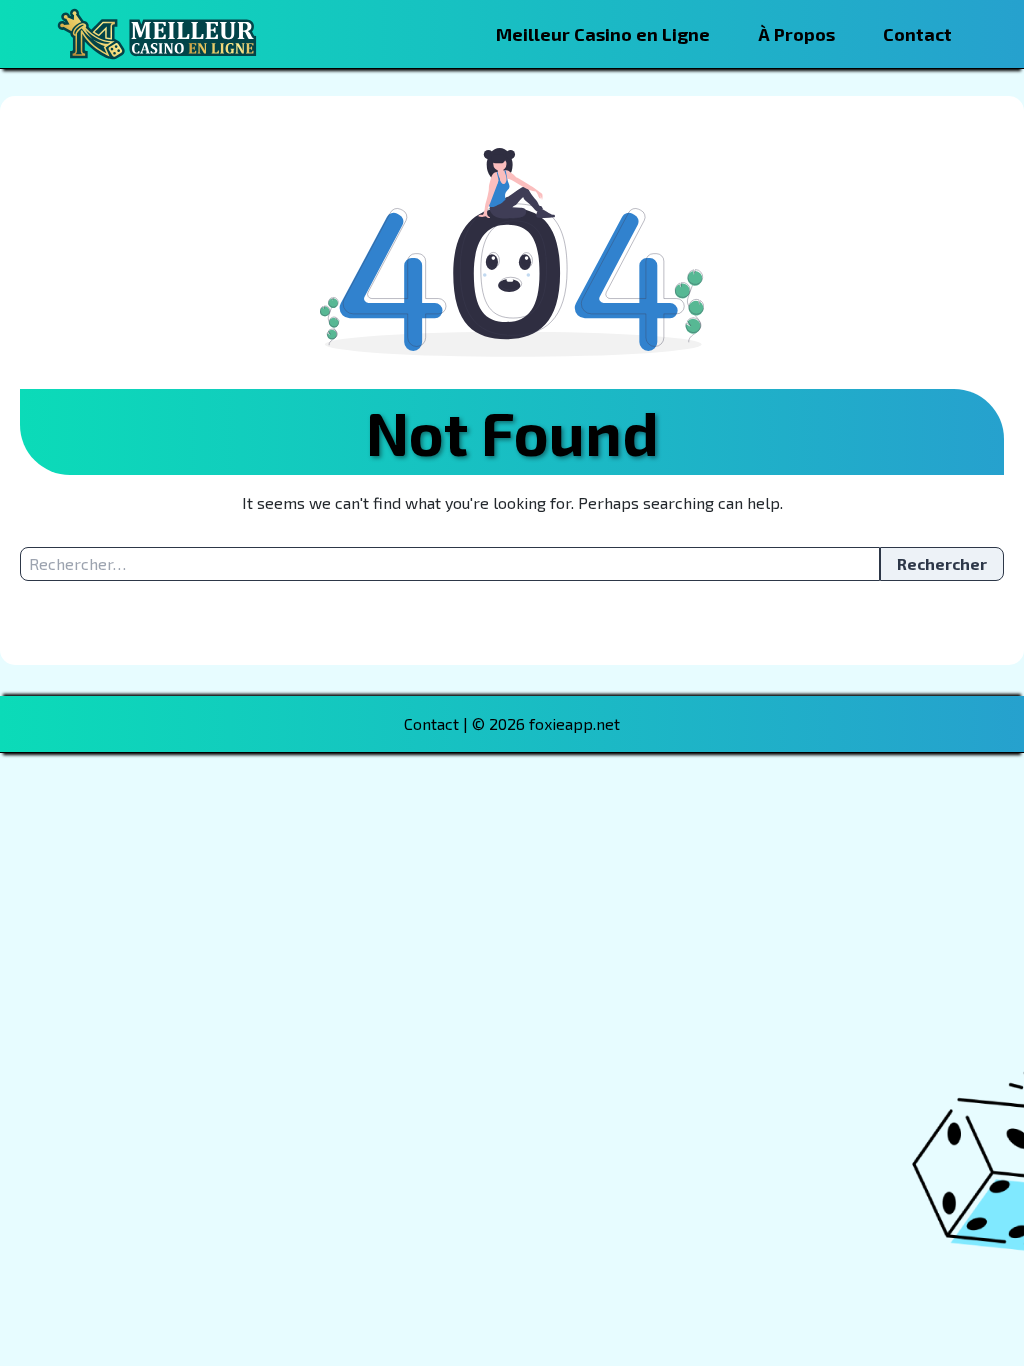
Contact (917, 34)
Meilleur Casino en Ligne (603, 34)
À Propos (796, 34)
